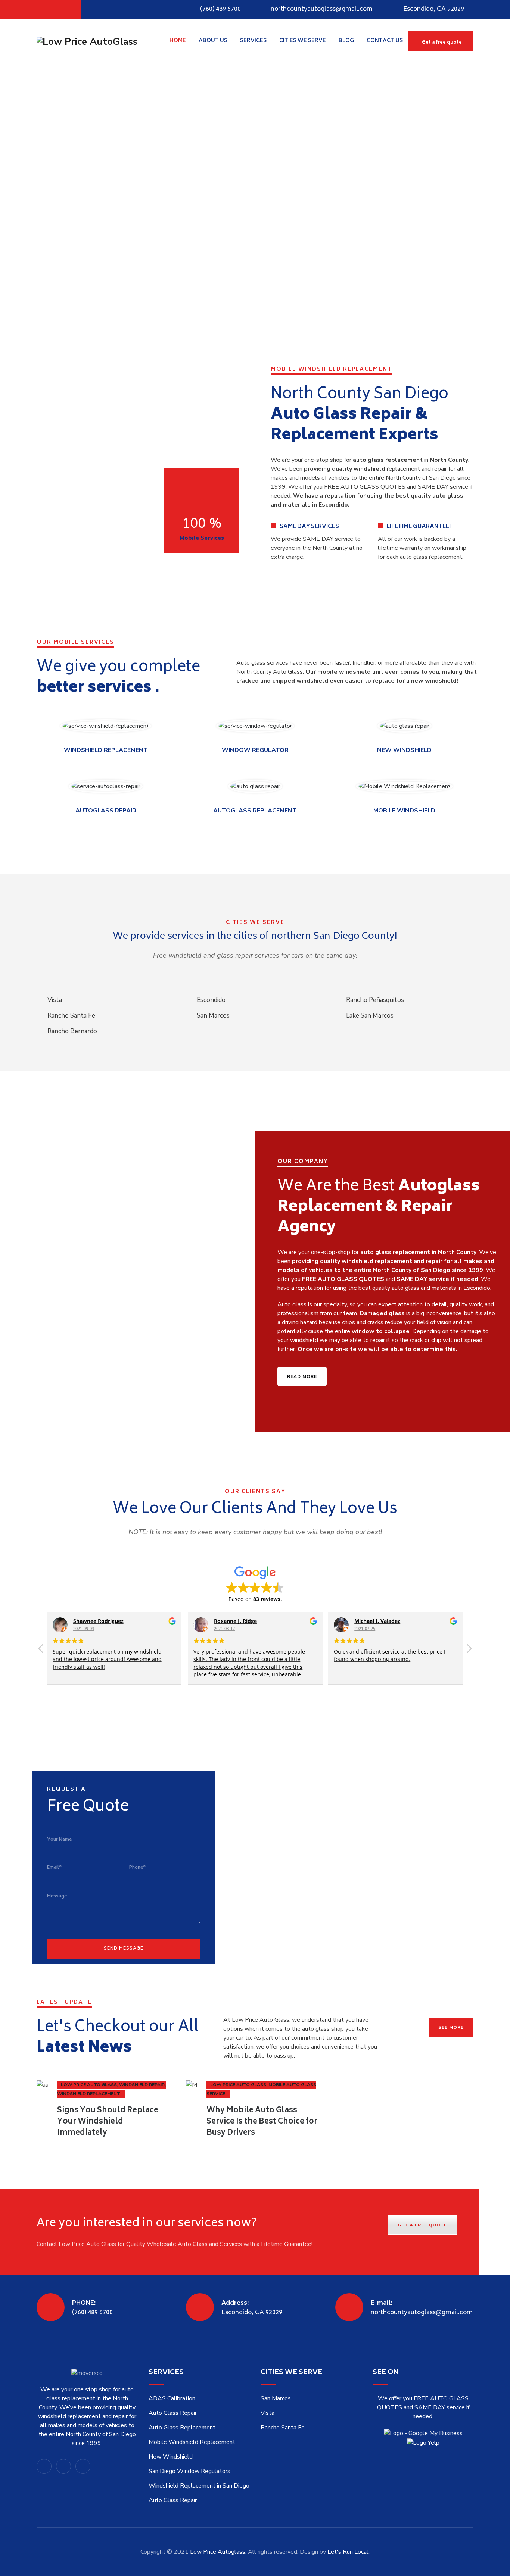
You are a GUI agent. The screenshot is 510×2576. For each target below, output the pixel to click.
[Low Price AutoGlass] (87, 41)
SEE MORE (451, 2027)
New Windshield (171, 2457)
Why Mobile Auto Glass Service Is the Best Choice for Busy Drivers (262, 2122)
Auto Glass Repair (173, 2413)
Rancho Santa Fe (283, 2428)
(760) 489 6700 (220, 9)
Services (253, 41)
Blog (346, 41)
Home (178, 41)
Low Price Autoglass (218, 2552)
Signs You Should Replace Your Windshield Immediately (108, 2122)
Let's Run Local (348, 2552)
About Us (213, 41)
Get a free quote (442, 43)
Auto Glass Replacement (182, 2428)
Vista (268, 2413)
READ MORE (302, 1376)
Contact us (385, 41)
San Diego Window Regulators (189, 2471)
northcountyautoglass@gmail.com (322, 9)
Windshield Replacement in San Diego (199, 2486)
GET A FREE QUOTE (422, 2225)
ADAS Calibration (172, 2398)
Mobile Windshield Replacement (192, 2442)
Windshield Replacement (89, 2094)
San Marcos (276, 2398)
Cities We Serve (303, 41)
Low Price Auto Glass (89, 2085)
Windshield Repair (142, 2085)
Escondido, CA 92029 (434, 9)
